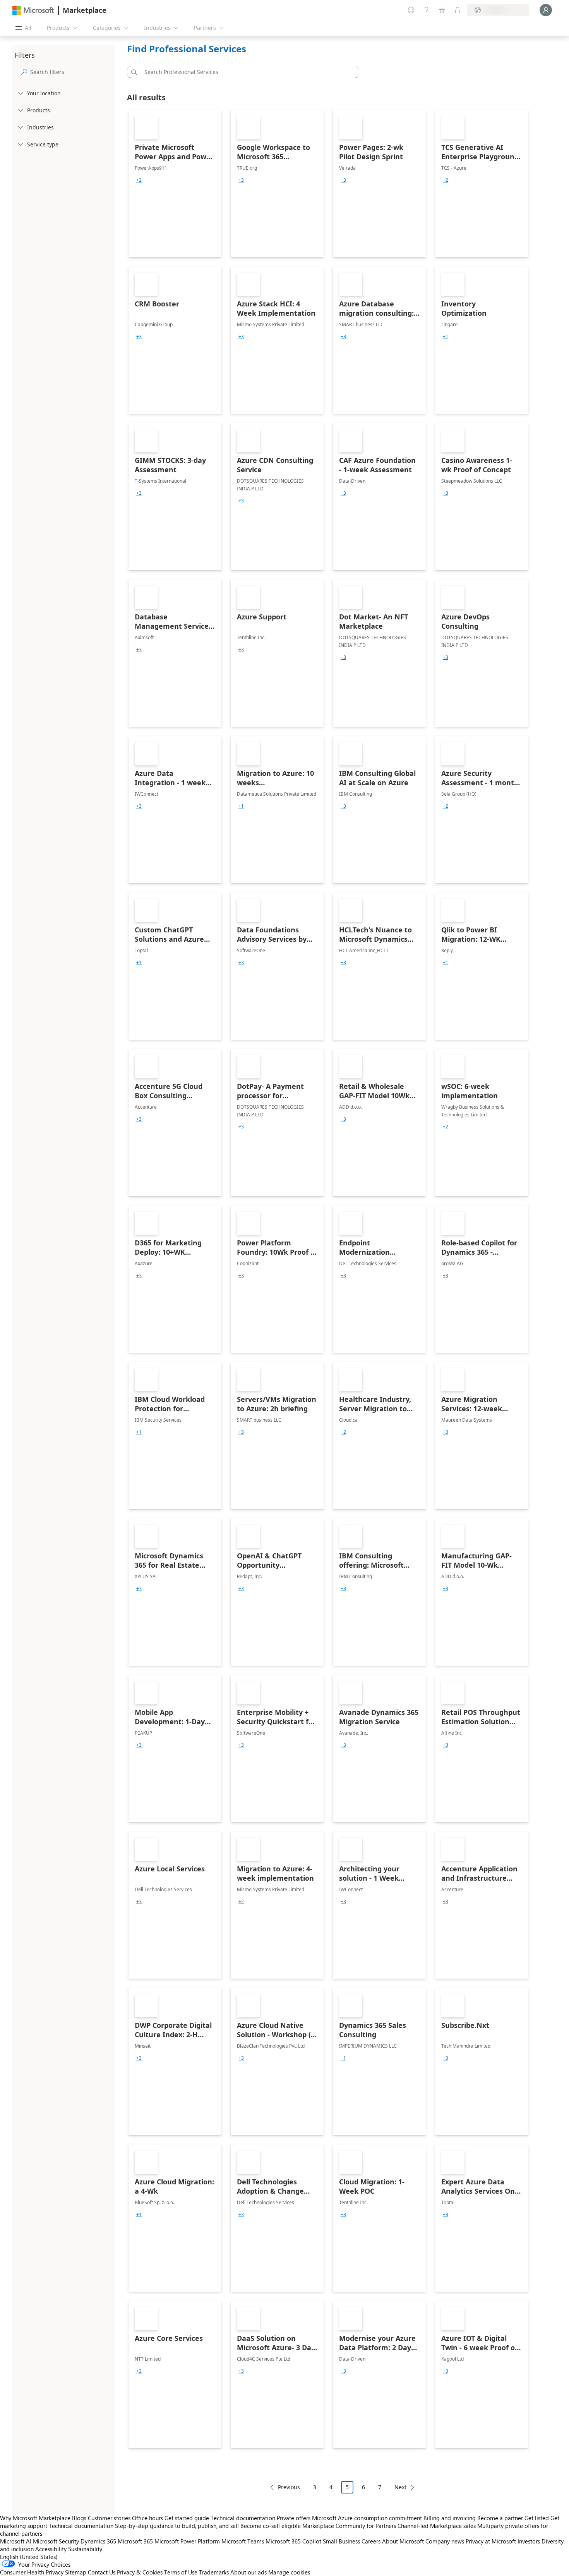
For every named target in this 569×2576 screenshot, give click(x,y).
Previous (289, 2487)
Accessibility (51, 2549)
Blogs (79, 2518)
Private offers (294, 2518)
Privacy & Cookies (140, 2572)
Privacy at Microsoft (491, 2541)
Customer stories (109, 2518)
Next (400, 2487)
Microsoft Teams (243, 2541)
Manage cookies (289, 2572)
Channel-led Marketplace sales (437, 2526)
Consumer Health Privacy (32, 2572)
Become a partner (500, 2518)
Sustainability (85, 2549)
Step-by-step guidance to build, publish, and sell (177, 2526)
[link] (175, 184)
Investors (529, 2541)
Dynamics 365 (98, 2541)
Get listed (537, 2518)
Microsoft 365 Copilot (293, 2541)
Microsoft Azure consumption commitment (368, 2518)
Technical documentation (243, 2518)
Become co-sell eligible (271, 2526)
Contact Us (102, 2572)
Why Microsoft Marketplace (35, 2518)
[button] (133, 72)
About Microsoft (403, 2541)
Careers (371, 2541)
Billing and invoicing (450, 2518)
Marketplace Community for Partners (349, 2526)
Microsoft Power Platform (187, 2541)
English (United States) (29, 2557)
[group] (139, 180)
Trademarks (214, 2572)
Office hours (147, 2518)
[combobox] (245, 72)
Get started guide (187, 2518)
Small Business (341, 2541)
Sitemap (76, 2572)
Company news (445, 2541)
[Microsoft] (33, 10)
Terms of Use (181, 2572)
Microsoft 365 (135, 2541)
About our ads (249, 2572)
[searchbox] (71, 72)
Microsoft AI (16, 2541)
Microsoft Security (56, 2541)
